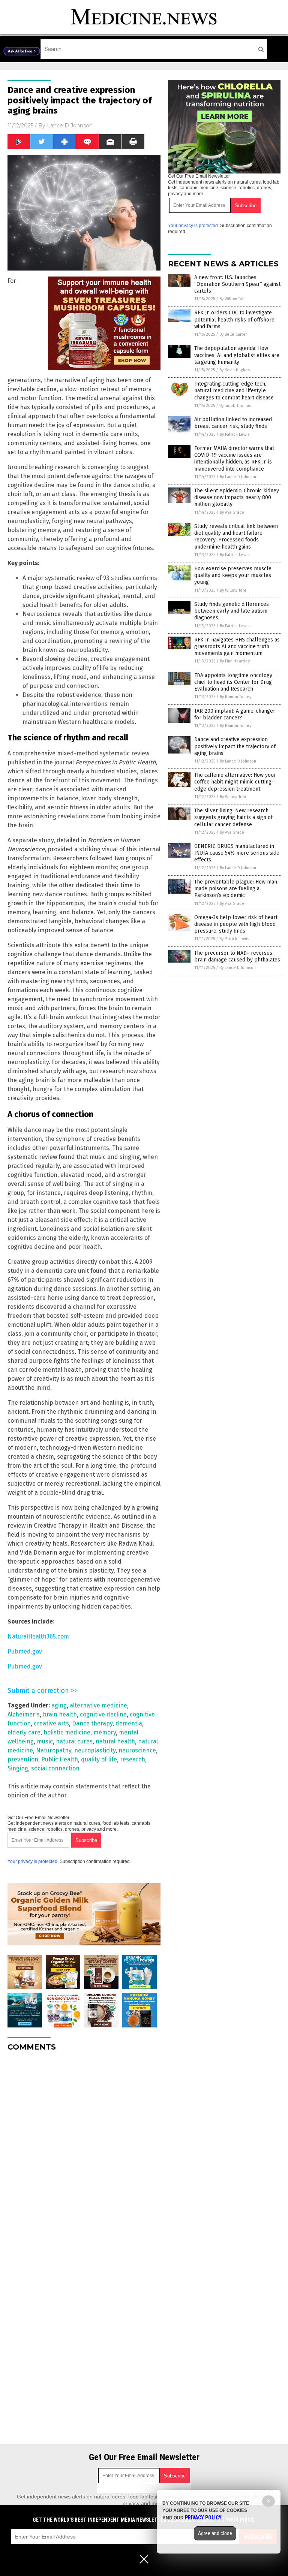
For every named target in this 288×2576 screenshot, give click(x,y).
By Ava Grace (232, 512)
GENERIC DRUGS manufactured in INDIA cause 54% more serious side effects (237, 853)
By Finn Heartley (235, 661)
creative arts (51, 1723)
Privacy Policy (203, 2518)
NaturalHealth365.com (38, 1636)
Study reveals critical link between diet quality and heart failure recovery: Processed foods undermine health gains (236, 537)
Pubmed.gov (25, 1651)
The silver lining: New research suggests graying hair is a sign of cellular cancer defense (233, 817)
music (45, 1741)
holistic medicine (67, 1732)
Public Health (60, 1759)
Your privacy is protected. (33, 1861)
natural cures (74, 1741)
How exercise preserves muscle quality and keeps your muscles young (233, 575)
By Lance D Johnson (238, 477)
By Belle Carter (233, 334)
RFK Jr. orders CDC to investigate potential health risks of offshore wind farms (234, 319)
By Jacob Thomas (235, 406)
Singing (18, 1768)
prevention (23, 1759)
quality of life (99, 1759)
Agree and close (215, 2533)
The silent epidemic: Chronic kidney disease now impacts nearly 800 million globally (237, 497)
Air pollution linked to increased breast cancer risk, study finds (233, 423)
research (133, 1759)
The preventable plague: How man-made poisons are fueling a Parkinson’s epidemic (237, 889)
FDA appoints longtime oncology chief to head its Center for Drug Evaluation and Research (233, 682)
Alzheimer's (24, 1714)
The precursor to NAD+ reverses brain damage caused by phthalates (237, 956)
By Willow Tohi (232, 299)
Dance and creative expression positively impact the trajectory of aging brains (235, 746)
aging (59, 1705)
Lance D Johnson (70, 126)
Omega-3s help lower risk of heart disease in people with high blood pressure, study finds (236, 924)
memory (105, 1732)
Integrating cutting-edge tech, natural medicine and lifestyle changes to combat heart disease (234, 391)
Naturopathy (54, 1750)
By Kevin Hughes (235, 370)
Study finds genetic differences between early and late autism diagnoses (232, 611)
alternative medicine (98, 1705)
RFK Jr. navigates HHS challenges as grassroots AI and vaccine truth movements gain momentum (237, 647)
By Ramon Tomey (235, 697)
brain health (60, 1714)
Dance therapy (92, 1723)
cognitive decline (103, 1714)
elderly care (24, 1732)
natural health (115, 1741)
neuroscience (137, 1750)
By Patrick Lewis (235, 434)
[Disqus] (84, 2151)
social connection (55, 1768)
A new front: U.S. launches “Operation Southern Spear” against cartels (237, 284)
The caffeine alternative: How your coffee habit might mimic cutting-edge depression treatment (235, 782)
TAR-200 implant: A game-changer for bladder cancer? (235, 714)
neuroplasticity (95, 1750)
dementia (129, 1723)
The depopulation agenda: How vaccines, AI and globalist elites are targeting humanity (237, 355)
